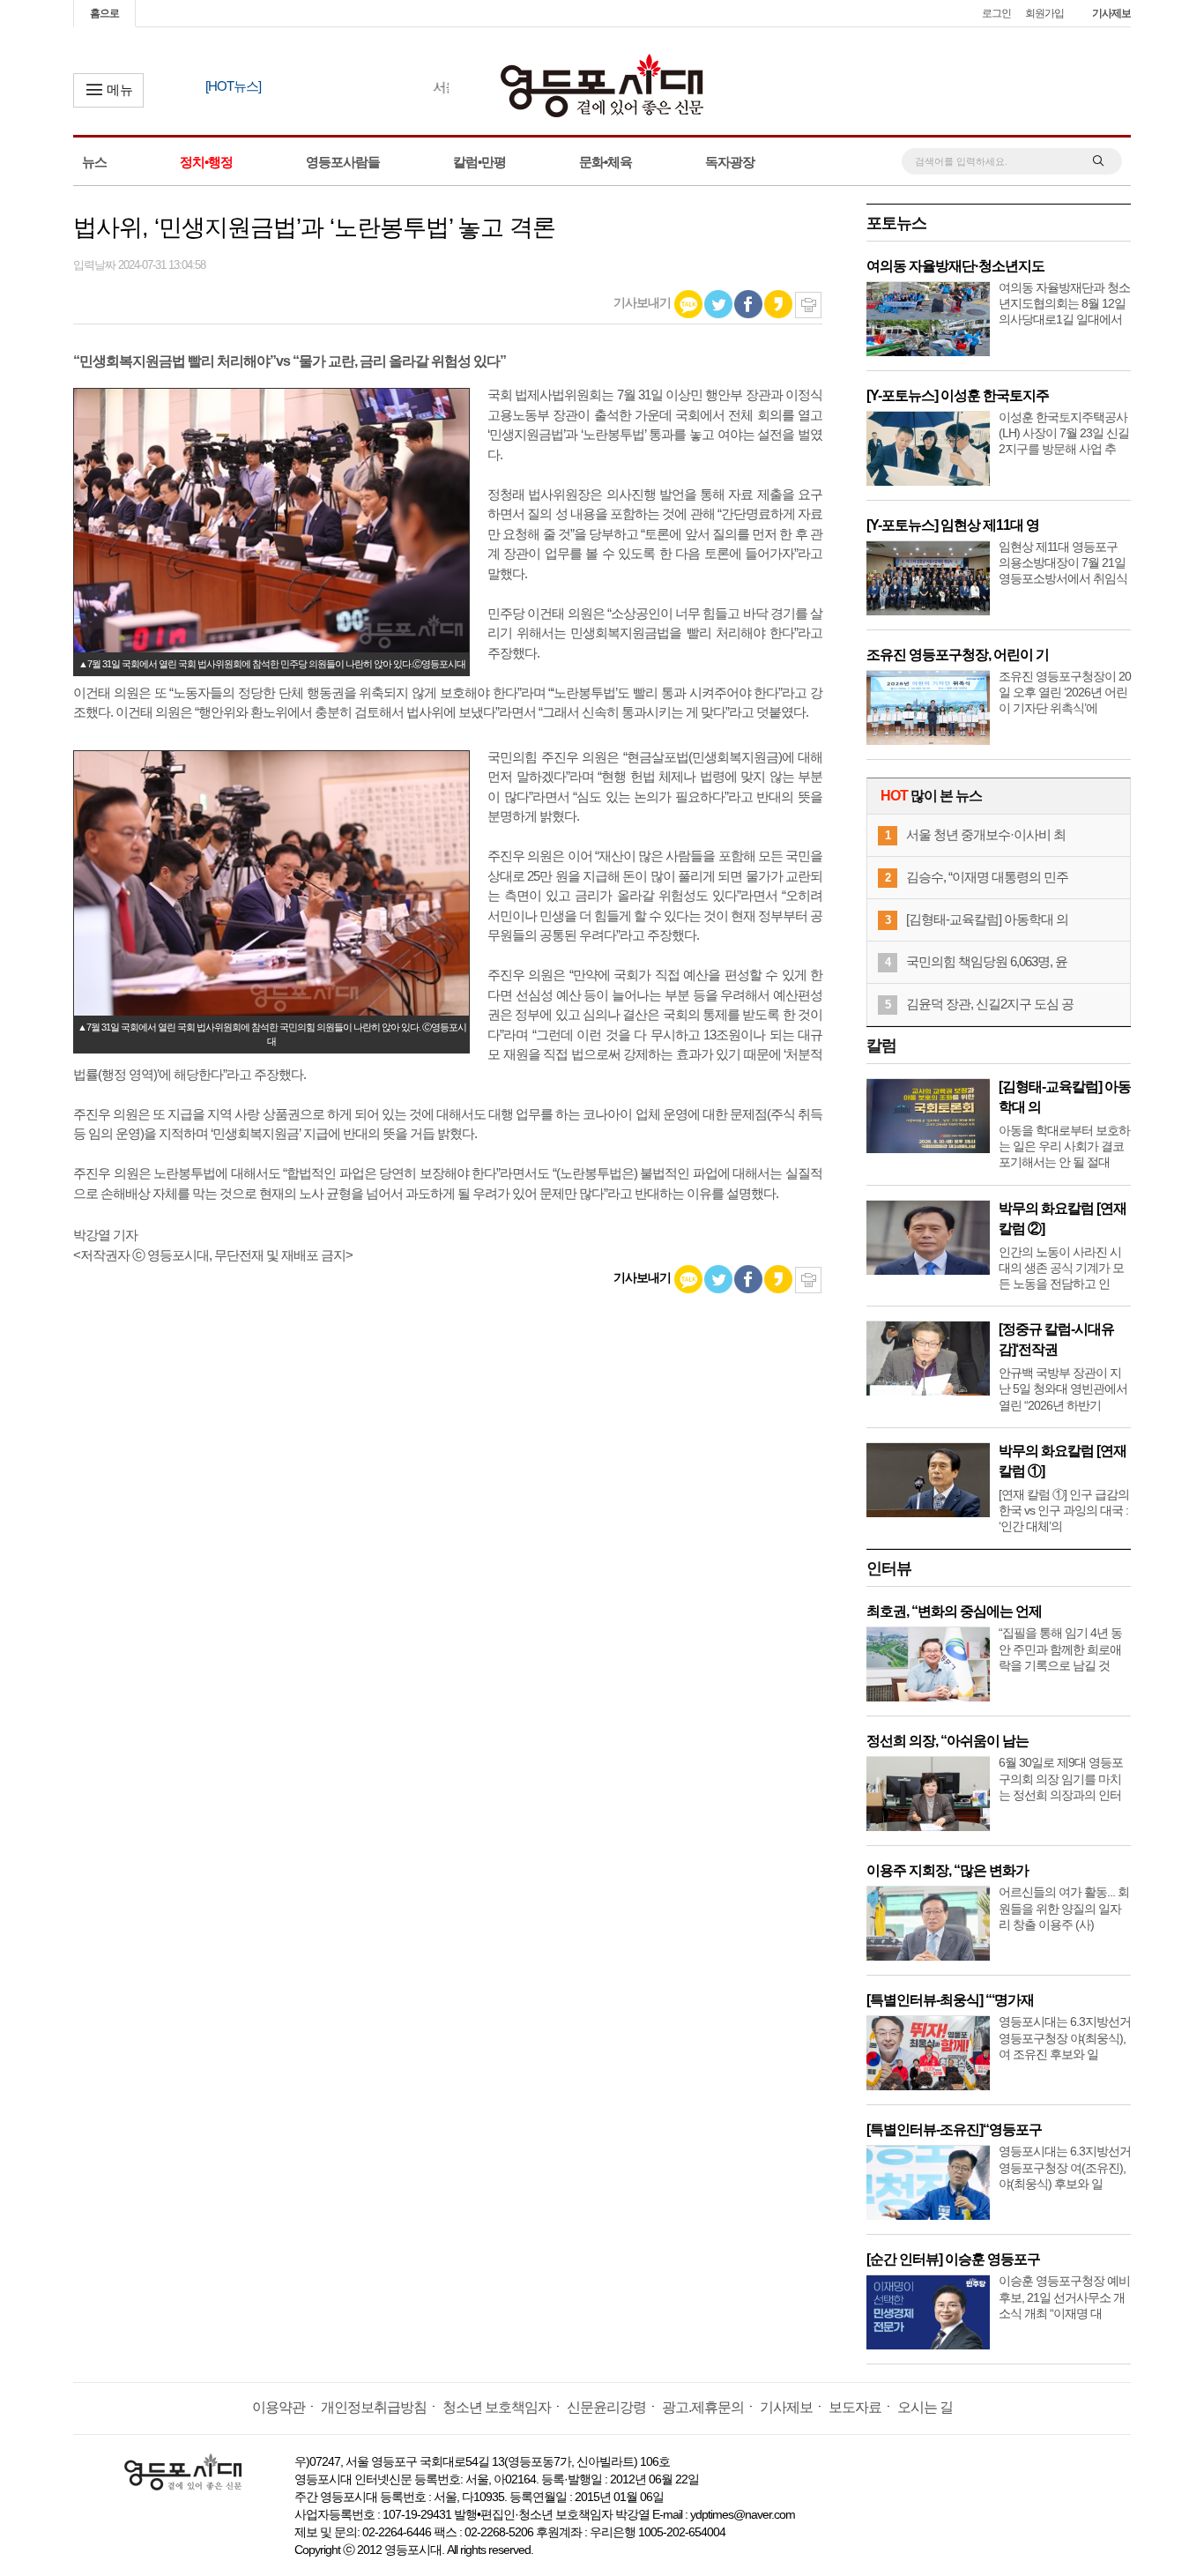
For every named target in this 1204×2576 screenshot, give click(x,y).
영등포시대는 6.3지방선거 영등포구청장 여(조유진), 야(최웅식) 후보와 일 (1065, 2167)
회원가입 (1044, 13)
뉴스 (94, 162)
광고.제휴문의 (703, 2407)
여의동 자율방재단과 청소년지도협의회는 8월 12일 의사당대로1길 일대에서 (1064, 303)
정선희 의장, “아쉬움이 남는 (948, 1741)
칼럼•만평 (479, 162)
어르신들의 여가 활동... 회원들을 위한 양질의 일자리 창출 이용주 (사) (1064, 1908)
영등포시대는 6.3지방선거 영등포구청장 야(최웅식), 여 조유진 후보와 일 (1065, 2037)
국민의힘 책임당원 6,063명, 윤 (987, 961)
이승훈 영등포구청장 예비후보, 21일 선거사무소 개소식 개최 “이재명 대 (1064, 2297)
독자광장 (730, 162)
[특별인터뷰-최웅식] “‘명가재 (950, 2000)
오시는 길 (925, 2407)
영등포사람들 (343, 162)
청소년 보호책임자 (497, 2407)
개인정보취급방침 (374, 2407)
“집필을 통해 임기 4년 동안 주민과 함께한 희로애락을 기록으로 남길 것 (1060, 1649)
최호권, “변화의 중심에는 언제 (954, 1611)
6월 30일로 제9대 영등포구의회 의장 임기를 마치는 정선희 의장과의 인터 (1061, 1778)
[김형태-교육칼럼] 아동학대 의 (987, 919)
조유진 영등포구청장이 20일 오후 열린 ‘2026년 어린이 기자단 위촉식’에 (1065, 692)
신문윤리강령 (606, 2407)
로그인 (996, 13)
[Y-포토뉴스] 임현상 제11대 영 (953, 525)
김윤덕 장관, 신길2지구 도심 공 (990, 1004)
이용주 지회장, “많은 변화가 (948, 1870)
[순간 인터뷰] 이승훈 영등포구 (953, 2259)
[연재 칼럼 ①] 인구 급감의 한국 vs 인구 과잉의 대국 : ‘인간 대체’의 (1064, 1510)
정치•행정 (206, 162)
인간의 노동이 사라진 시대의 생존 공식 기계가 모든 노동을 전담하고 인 (1061, 1268)
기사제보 (1111, 13)
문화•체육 (606, 162)
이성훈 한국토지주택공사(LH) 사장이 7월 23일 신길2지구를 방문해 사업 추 (1064, 433)
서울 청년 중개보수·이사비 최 (986, 834)
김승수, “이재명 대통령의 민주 (987, 877)
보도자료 (855, 2407)
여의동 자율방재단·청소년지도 (955, 266)
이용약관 (279, 2407)
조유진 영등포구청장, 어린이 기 (958, 655)
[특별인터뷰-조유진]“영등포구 (954, 2129)
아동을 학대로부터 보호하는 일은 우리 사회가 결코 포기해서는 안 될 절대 (1064, 1146)
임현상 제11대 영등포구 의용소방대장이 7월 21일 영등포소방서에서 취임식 (1063, 562)
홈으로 (104, 13)
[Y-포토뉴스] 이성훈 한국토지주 (958, 395)
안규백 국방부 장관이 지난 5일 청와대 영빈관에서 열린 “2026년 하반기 (1063, 1389)
